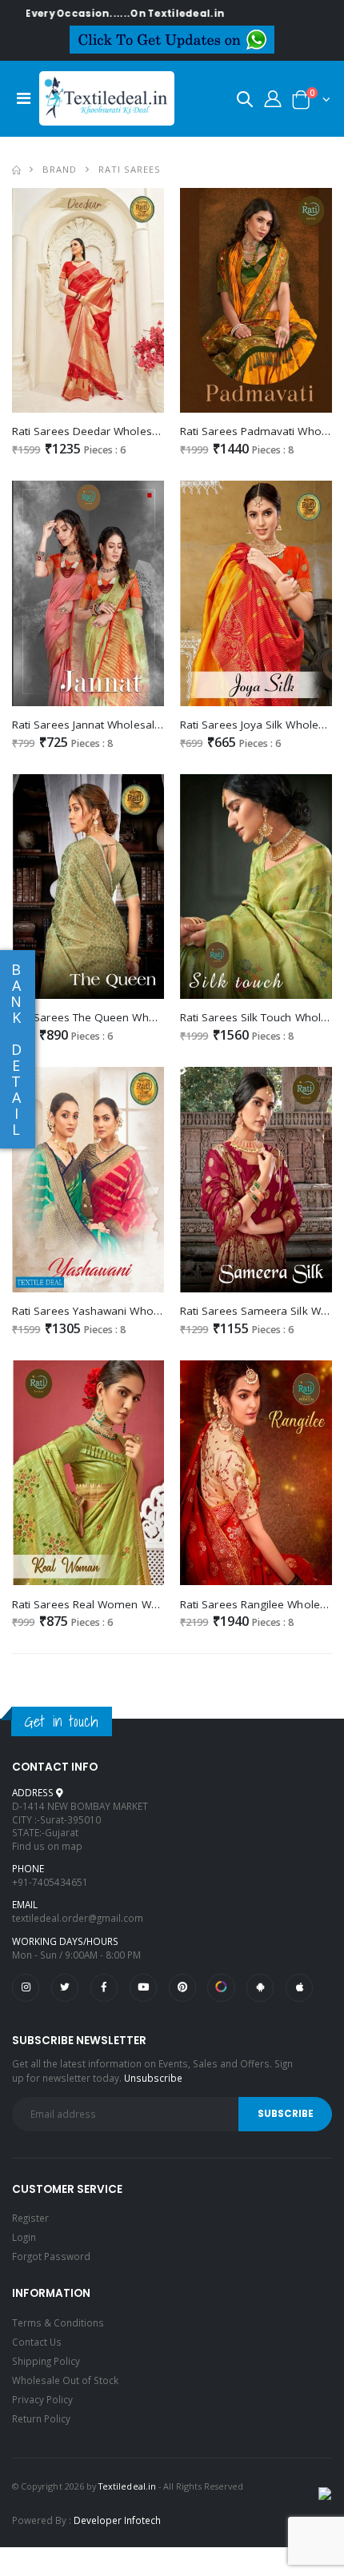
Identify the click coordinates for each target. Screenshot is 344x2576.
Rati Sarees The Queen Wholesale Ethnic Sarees (134, 1017)
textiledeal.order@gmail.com (78, 1918)
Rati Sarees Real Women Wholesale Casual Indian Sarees (159, 1604)
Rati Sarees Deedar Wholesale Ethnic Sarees (125, 431)
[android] (260, 1987)
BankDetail (16, 1049)
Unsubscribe (153, 2078)
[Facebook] (104, 1987)
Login (24, 2237)
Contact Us (37, 2342)
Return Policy (41, 2418)
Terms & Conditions (58, 2322)
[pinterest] (182, 1987)
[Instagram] (26, 1987)
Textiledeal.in (127, 2486)
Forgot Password (51, 2256)
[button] (245, 102)
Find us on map (47, 1846)
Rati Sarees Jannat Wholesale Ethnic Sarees (122, 725)
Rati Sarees (130, 169)
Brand (60, 169)
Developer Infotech (117, 2520)
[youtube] (143, 1987)
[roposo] (221, 1987)
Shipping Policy (46, 2361)
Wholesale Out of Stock (65, 2380)
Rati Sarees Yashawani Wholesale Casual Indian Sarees (153, 1311)
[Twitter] (65, 1987)
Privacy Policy (42, 2399)
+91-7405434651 (50, 1882)
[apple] (299, 1987)
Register (30, 2218)
